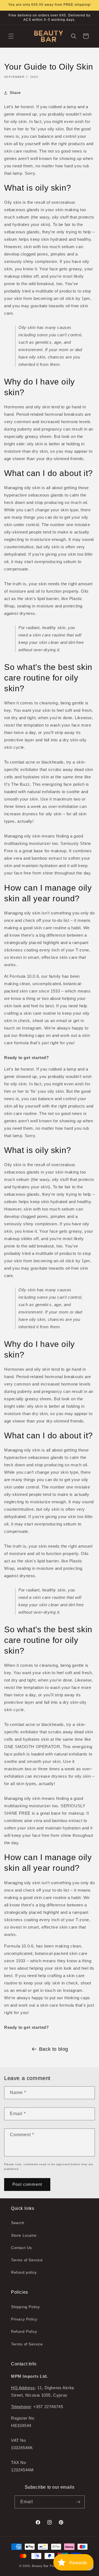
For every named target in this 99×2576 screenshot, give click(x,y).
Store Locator (24, 2235)
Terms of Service (27, 2260)
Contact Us (21, 2248)
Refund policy (24, 2272)
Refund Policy (24, 2331)
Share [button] (15, 93)
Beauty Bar (41, 2566)
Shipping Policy (25, 2307)
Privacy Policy (24, 2319)
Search (18, 2223)
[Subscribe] (78, 2502)
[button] (11, 36)
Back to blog (54, 2049)
